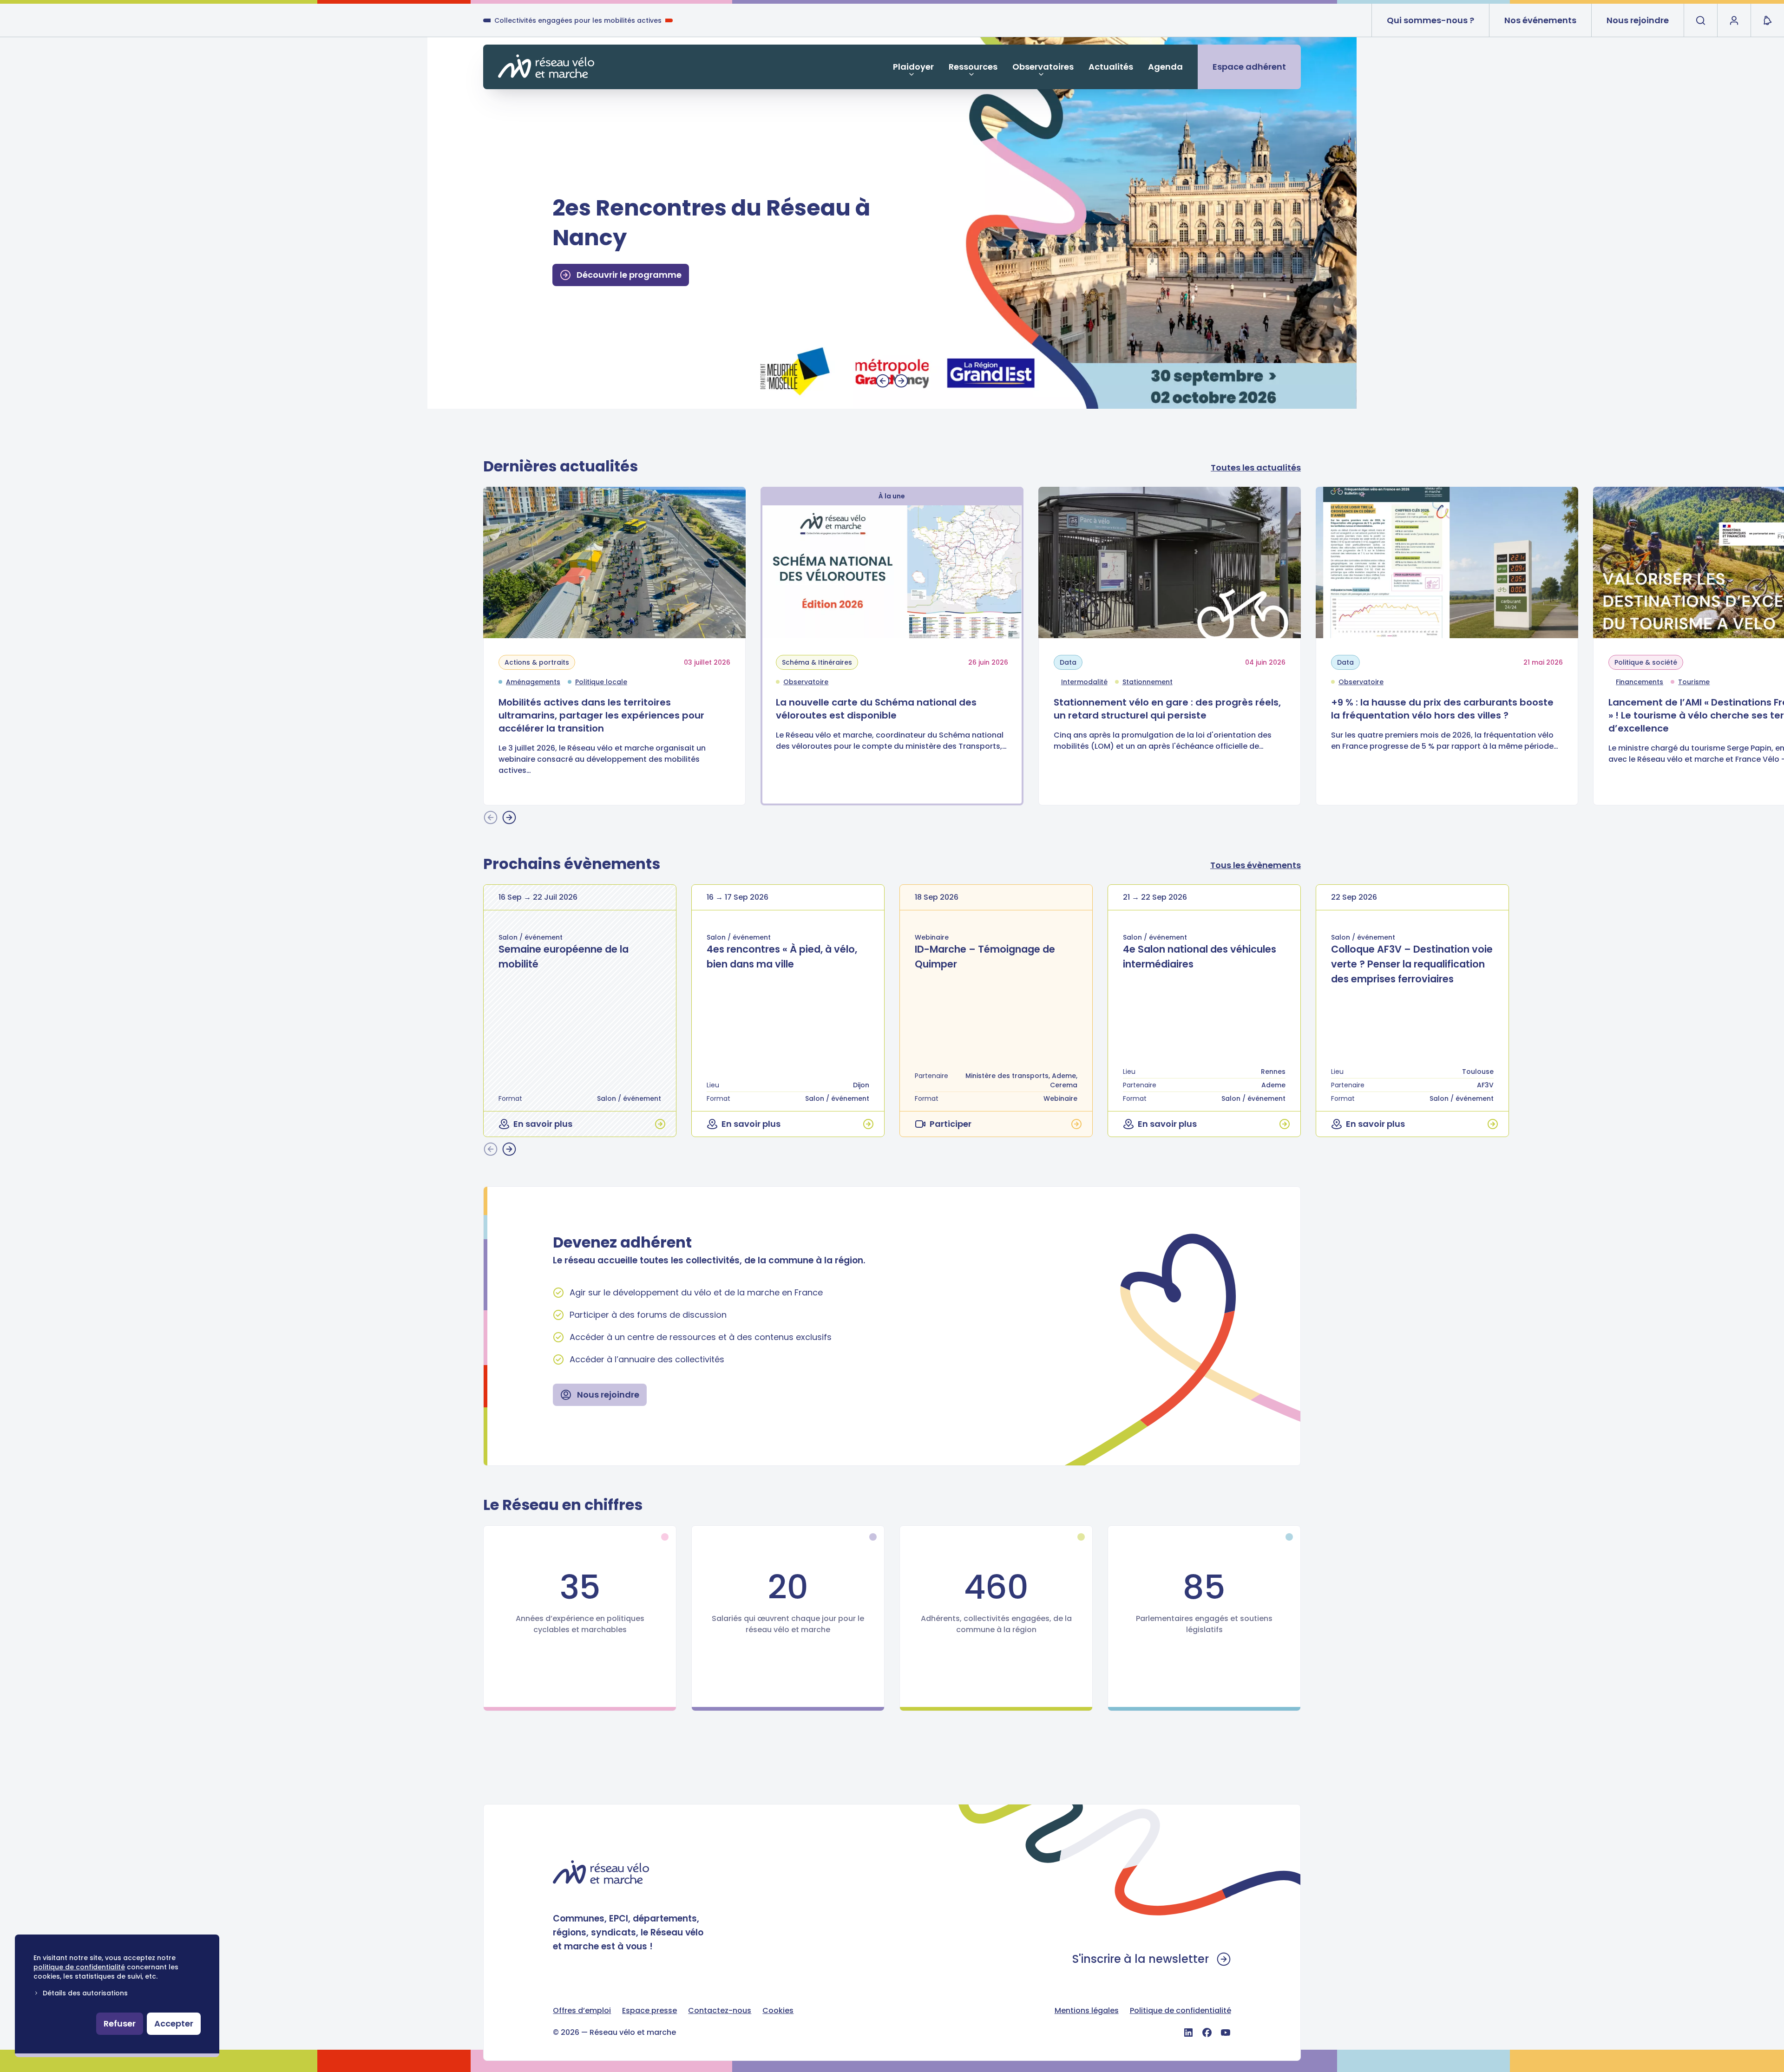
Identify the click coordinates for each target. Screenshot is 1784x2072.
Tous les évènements (1256, 865)
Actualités (1111, 67)
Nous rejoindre (1638, 20)
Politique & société (1646, 662)
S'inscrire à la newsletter (1141, 1959)
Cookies (778, 2010)
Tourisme (1694, 682)
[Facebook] (1207, 2033)
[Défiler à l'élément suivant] (901, 381)
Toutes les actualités (1256, 467)
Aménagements (533, 682)
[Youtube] (1226, 2033)
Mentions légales (1087, 2010)
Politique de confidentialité (1181, 2010)
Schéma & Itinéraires (817, 662)
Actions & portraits (537, 662)
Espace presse (649, 2010)
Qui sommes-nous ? (1430, 20)
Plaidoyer (913, 67)
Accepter (174, 2023)
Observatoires (1043, 67)
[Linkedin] (1188, 2033)
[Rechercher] (1700, 20)
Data (1068, 662)
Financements (1640, 682)
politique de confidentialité (79, 1967)
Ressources (973, 67)
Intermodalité (1084, 682)
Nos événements (1540, 20)
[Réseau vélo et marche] (546, 66)
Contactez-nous (720, 2010)
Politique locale (601, 682)
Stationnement (1148, 682)
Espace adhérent (1249, 67)
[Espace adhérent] (1734, 20)
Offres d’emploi (582, 2010)
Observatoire (806, 682)
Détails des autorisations (85, 1993)
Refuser (120, 2023)
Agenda (1165, 67)
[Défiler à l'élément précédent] (883, 381)
